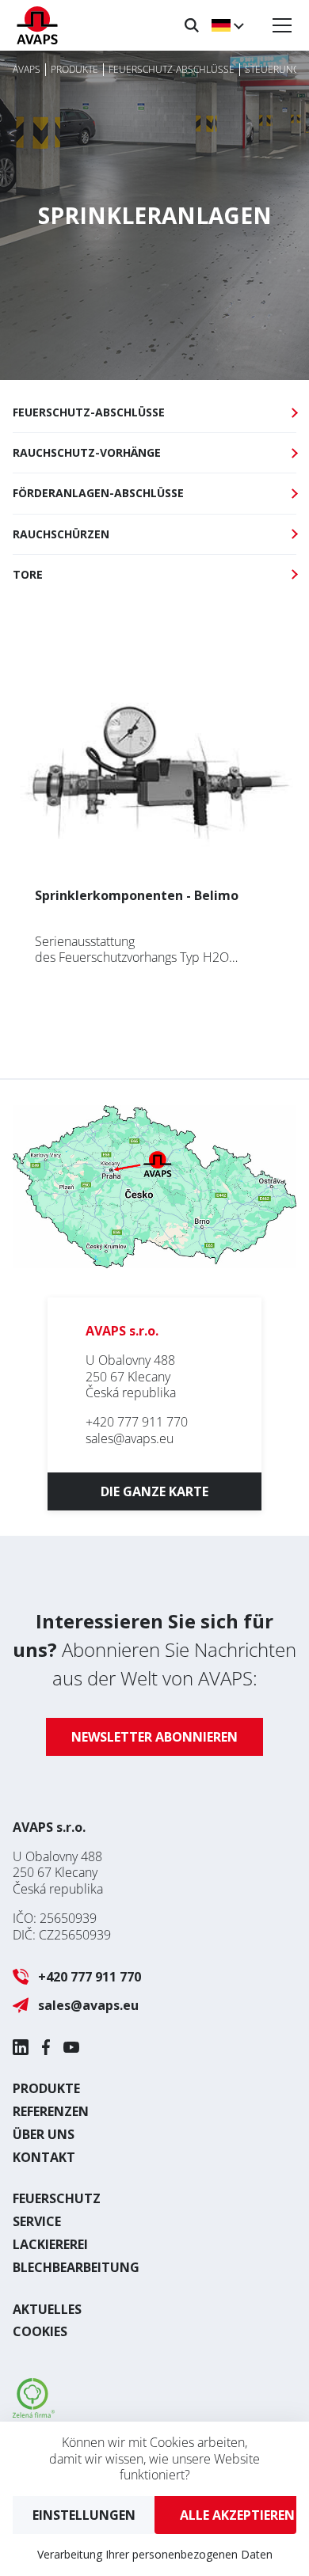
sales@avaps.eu (130, 1438)
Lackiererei (50, 2244)
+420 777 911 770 (137, 1422)
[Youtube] (71, 2047)
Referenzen (51, 2111)
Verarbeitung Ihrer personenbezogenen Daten (155, 2554)
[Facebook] (46, 2047)
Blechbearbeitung (76, 2267)
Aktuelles (47, 2309)
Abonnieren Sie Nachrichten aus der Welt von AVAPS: (154, 1649)
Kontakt (44, 2157)
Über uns (44, 2134)
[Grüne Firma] (34, 2413)
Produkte (46, 2088)
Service (37, 2221)
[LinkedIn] (21, 2047)
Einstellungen (84, 2515)
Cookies (40, 2331)
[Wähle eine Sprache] (227, 25)
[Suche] (192, 25)
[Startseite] (37, 25)
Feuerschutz (57, 2198)
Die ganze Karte (154, 1491)
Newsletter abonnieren (154, 1737)
